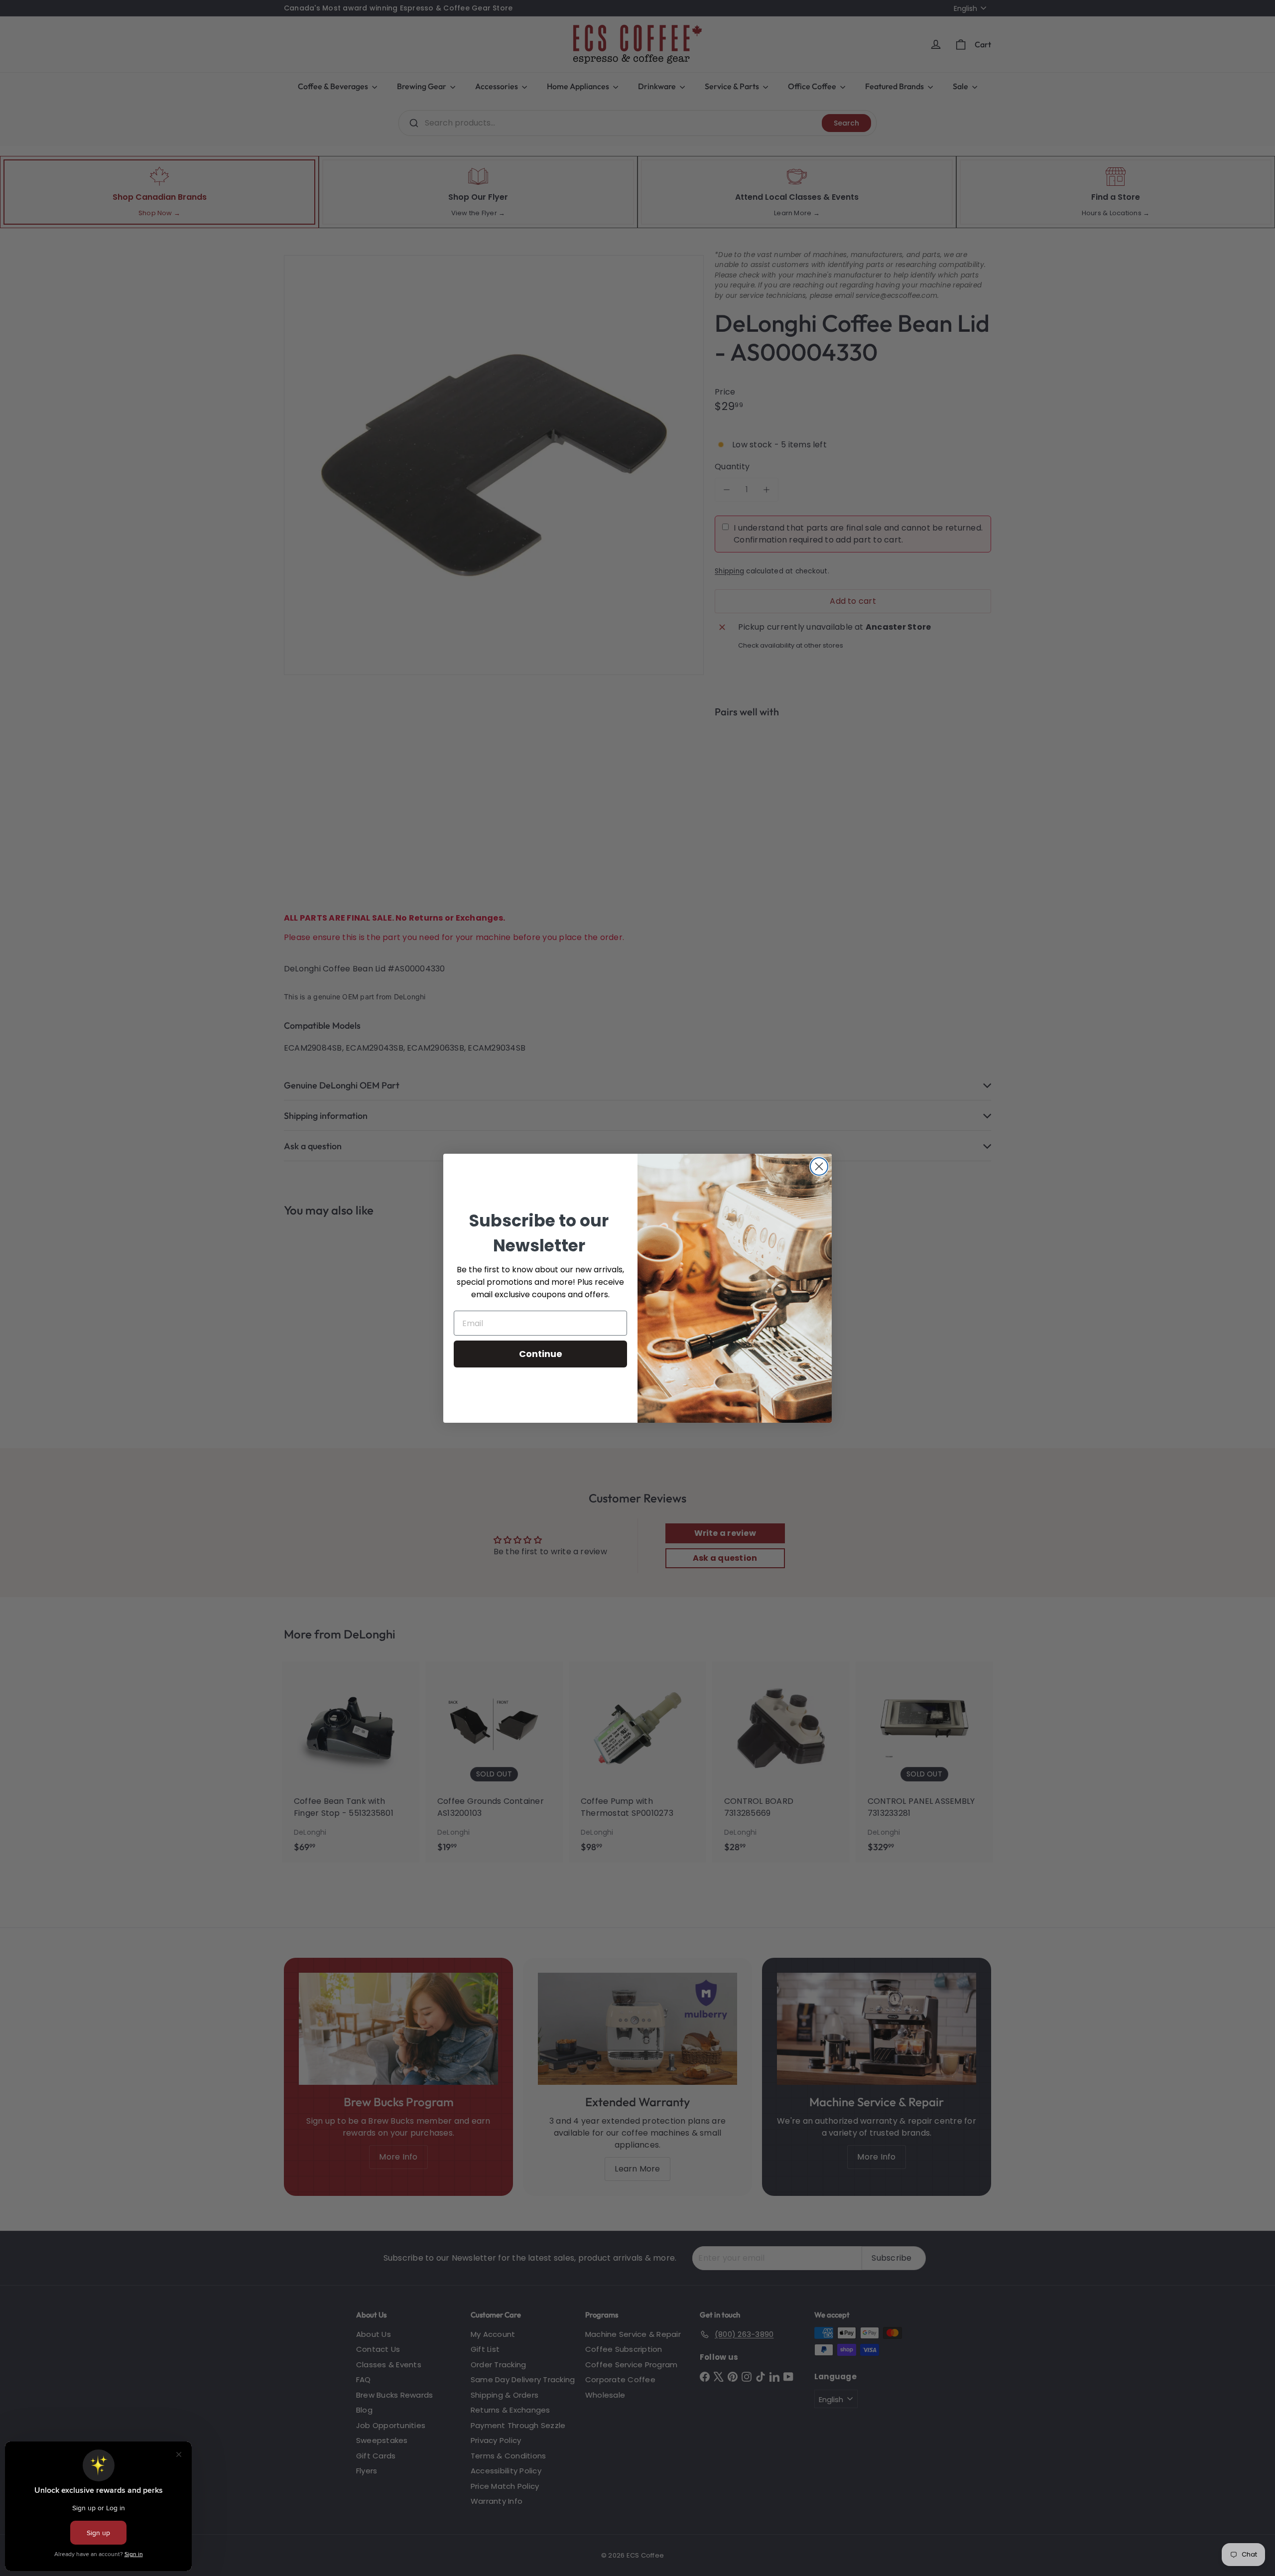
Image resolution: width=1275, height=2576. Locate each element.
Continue (541, 1354)
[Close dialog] (819, 1166)
